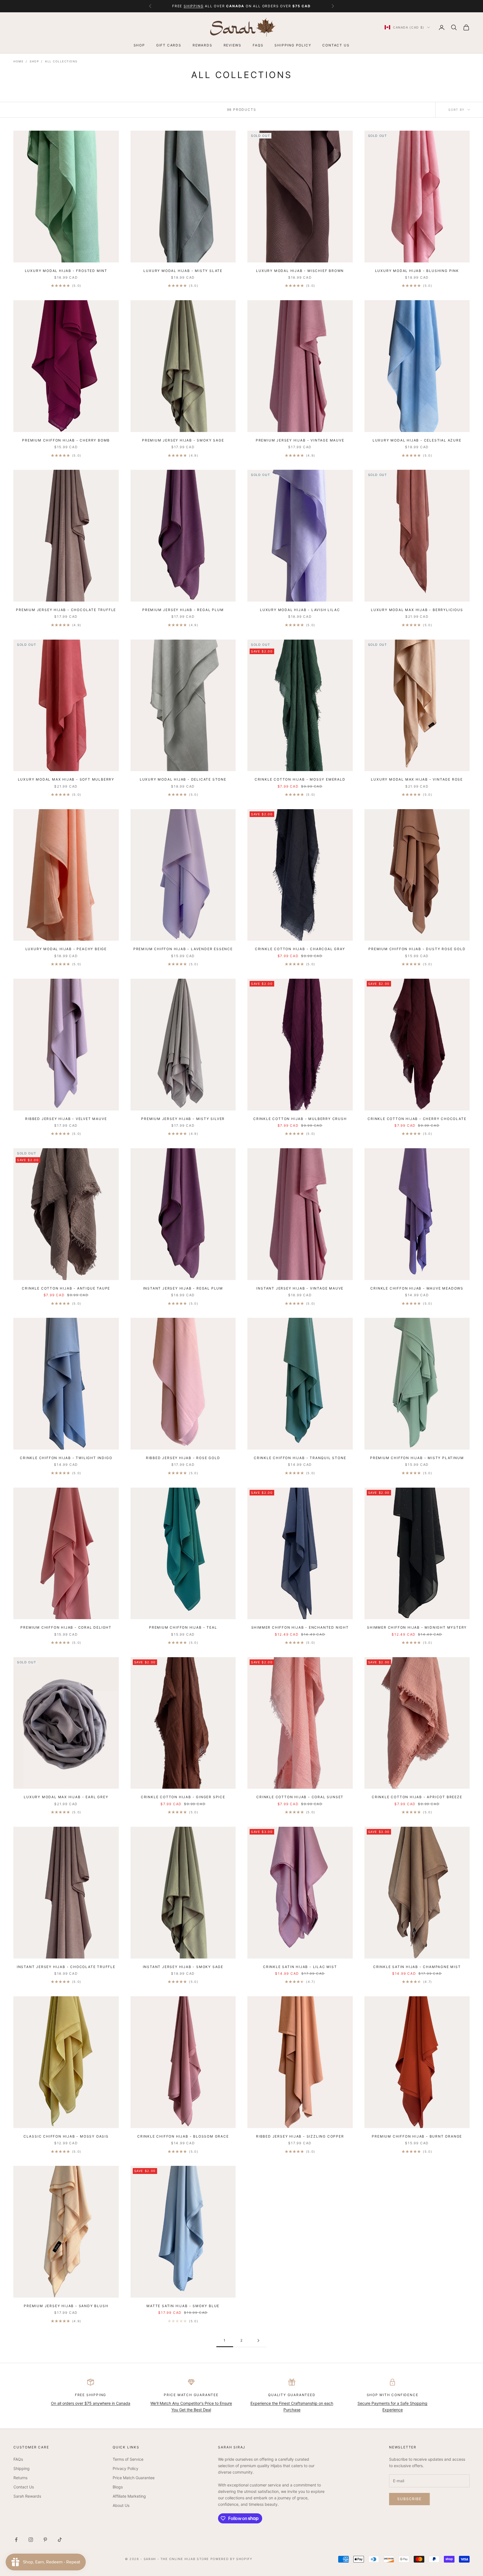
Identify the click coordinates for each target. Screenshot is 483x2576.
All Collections (61, 61)
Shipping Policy (293, 45)
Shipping (22, 2468)
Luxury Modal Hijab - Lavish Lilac (300, 610)
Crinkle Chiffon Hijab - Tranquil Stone (300, 1458)
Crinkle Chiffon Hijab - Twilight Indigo (66, 1458)
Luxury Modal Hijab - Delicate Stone (183, 779)
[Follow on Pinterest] (45, 2540)
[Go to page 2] (258, 2341)
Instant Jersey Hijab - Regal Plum (183, 1288)
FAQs (258, 45)
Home (18, 61)
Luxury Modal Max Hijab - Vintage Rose (417, 779)
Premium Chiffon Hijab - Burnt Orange (417, 2136)
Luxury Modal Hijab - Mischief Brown (300, 271)
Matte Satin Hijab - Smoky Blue (183, 2306)
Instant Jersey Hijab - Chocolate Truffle (66, 1967)
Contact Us (336, 45)
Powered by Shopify (231, 2559)
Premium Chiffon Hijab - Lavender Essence (183, 949)
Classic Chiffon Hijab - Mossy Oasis (66, 2136)
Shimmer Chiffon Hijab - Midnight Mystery (417, 1627)
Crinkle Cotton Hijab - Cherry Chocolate (417, 1119)
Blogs (118, 2487)
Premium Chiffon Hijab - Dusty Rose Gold (417, 949)
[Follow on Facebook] (16, 2540)
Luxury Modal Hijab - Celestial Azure (417, 440)
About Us (121, 2505)
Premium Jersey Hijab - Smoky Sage (183, 440)
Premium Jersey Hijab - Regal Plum (183, 610)
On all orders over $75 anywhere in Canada (91, 2403)
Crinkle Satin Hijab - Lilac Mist (300, 1967)
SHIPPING (194, 6)
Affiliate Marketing (129, 2496)
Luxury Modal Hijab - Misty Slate (183, 271)
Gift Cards (169, 45)
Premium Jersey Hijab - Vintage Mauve (300, 440)
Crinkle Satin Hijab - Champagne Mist (417, 1967)
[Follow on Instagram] (31, 2540)
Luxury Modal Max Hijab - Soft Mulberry (66, 779)
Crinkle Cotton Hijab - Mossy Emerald (300, 779)
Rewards (203, 45)
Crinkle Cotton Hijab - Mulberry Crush (300, 1119)
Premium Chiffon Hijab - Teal (183, 1627)
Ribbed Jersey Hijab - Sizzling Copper (300, 2136)
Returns (20, 2478)
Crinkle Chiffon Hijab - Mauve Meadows (417, 1288)
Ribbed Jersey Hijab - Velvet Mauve (66, 1119)
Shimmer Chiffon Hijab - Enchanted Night (300, 1627)
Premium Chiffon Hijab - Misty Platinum (417, 1458)
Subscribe (409, 2499)
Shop (139, 45)
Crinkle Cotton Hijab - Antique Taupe (66, 1288)
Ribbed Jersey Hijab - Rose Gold (183, 1458)
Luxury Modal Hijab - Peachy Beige (66, 949)
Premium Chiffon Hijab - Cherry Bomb (66, 440)
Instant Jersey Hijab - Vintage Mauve (300, 1288)
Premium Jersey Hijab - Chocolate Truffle (66, 610)
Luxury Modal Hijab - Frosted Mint (66, 271)
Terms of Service (128, 2459)
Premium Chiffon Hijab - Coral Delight (66, 1627)
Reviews (233, 45)
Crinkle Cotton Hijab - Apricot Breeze (417, 1797)
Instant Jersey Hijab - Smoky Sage (183, 1967)
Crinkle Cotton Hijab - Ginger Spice (183, 1797)
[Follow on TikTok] (60, 2540)
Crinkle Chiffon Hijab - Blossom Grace (183, 2136)
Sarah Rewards (27, 2496)
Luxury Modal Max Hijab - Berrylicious (417, 610)
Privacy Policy (126, 2468)
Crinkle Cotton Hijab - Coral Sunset (300, 1797)
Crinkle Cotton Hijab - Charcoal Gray (300, 949)
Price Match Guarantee (134, 2478)
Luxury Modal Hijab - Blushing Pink (417, 271)
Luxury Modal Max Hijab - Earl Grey (66, 1797)
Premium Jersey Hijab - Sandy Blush (66, 2306)
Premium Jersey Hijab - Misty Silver (183, 1119)
